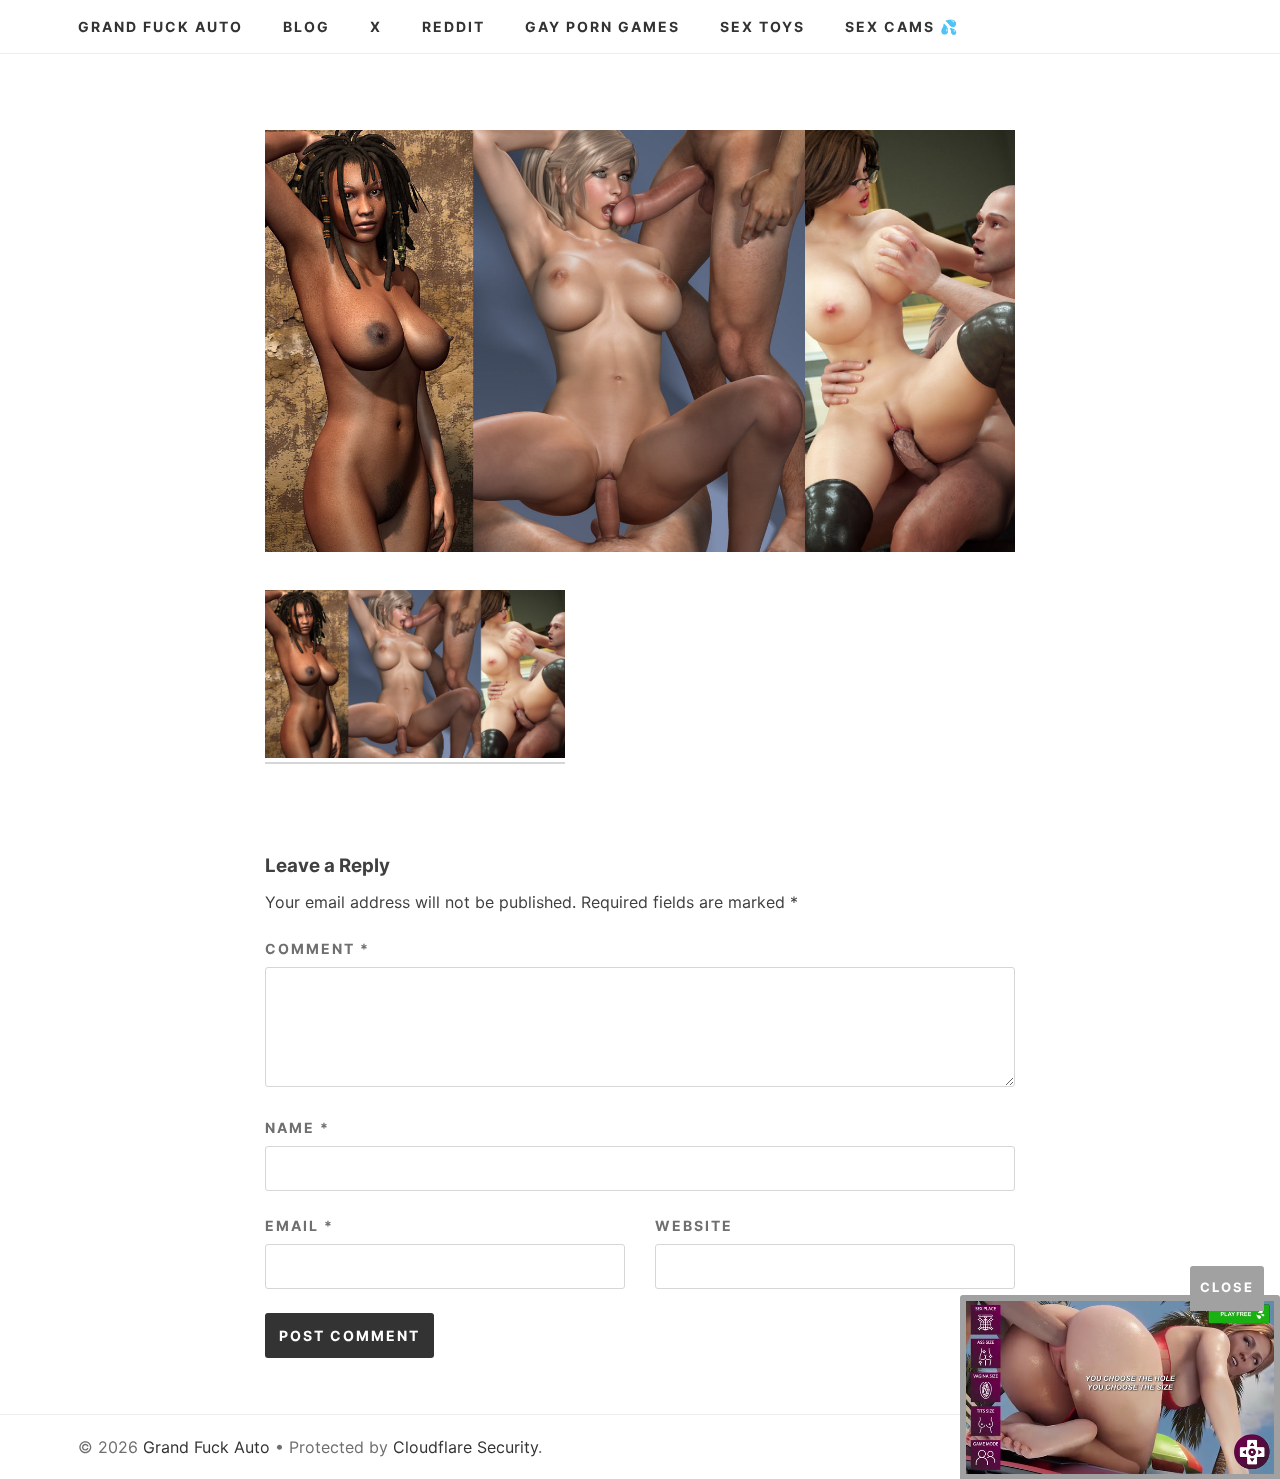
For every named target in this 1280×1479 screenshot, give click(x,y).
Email (299, 1225)
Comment (317, 948)
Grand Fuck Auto (160, 26)
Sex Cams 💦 (902, 26)
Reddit (453, 26)
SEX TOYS (762, 26)
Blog (306, 26)
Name (297, 1127)
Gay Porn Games (602, 26)
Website (694, 1225)
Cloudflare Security (465, 1447)
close (1227, 1287)
